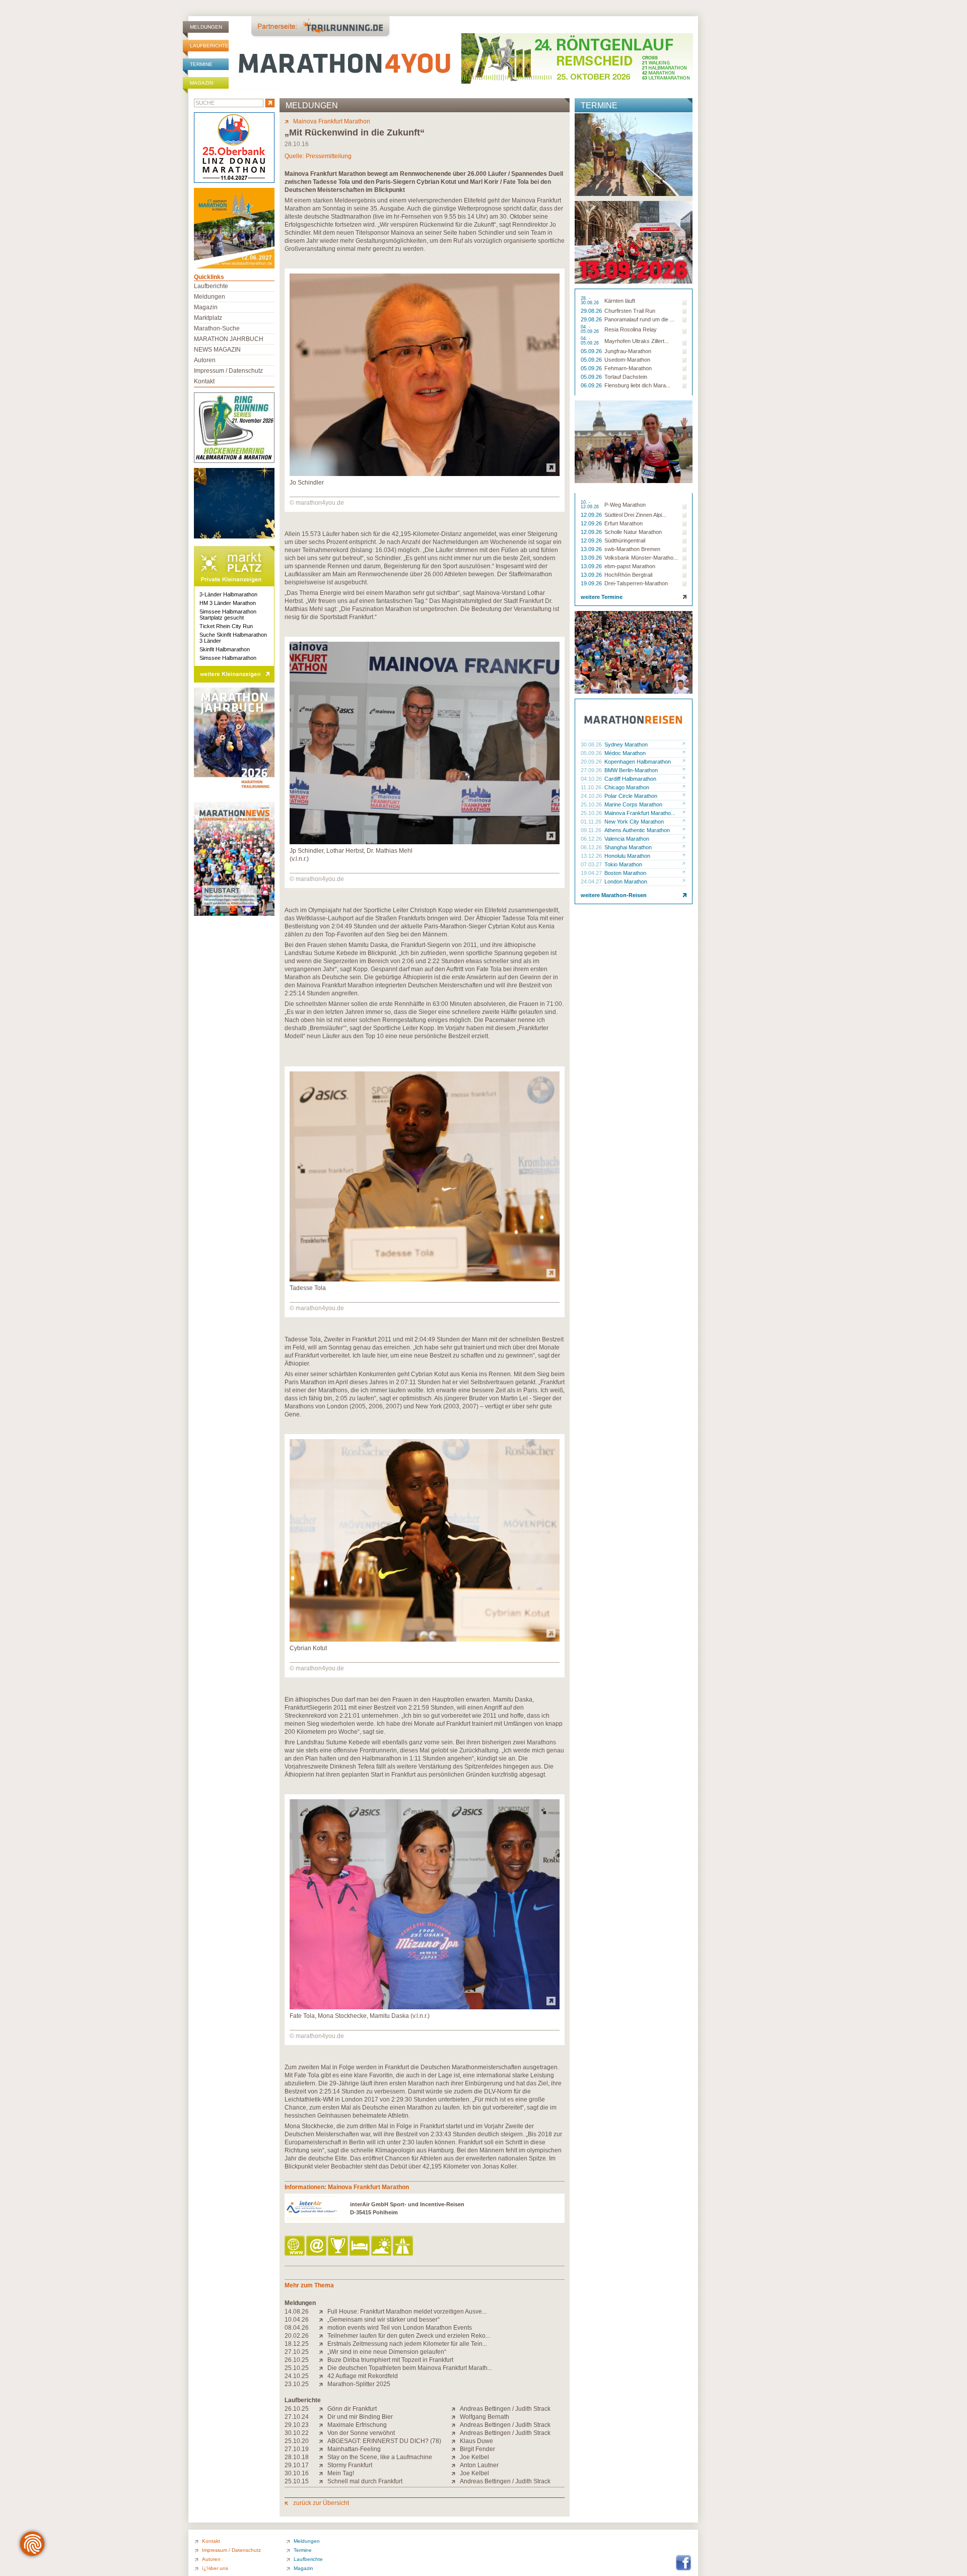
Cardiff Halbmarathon (630, 779)
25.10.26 (592, 804)
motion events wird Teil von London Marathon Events (400, 2328)
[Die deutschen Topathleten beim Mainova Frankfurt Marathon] (323, 2368)
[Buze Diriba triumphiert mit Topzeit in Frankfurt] (323, 2360)
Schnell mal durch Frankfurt (365, 2481)
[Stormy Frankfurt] (323, 2465)
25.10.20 (297, 2441)
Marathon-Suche (217, 328)
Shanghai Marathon (628, 847)
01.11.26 (592, 822)
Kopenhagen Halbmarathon (638, 762)
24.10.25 (297, 2376)
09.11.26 (592, 830)
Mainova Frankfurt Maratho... (640, 813)
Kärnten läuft (620, 301)
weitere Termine (602, 597)
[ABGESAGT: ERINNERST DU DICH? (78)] (323, 2441)
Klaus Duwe (476, 2441)
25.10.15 (297, 2481)
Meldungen (206, 27)
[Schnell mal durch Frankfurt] (323, 2481)
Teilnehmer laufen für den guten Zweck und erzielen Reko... (409, 2336)
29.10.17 (297, 2465)
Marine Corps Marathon (633, 804)
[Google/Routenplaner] (404, 2246)
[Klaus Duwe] (456, 2441)
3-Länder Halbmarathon (228, 594)
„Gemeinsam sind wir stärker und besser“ (384, 2320)
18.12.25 (297, 2344)
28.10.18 (297, 2457)
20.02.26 (297, 2336)
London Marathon (626, 882)
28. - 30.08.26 (591, 301)
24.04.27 (592, 882)
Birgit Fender (477, 2449)
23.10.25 (297, 2384)
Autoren (205, 360)
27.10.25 (297, 2352)
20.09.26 (592, 762)
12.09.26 (592, 515)
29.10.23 (297, 2425)
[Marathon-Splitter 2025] (323, 2384)
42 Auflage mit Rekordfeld (363, 2376)
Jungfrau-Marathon (628, 351)
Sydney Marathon (626, 744)
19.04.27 (592, 873)
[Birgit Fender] (456, 2449)
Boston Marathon (625, 873)
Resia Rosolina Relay (631, 329)
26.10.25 (297, 2360)
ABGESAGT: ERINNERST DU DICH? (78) (384, 2441)
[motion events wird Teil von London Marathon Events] (323, 2328)
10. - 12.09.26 (591, 505)
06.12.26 (592, 839)
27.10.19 (297, 2449)
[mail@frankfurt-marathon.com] (317, 2246)
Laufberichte (209, 46)
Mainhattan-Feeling (354, 2449)
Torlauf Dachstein (626, 377)
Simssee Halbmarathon (228, 658)
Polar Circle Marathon (631, 796)
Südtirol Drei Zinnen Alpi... (635, 515)
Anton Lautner (479, 2465)
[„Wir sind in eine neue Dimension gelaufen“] (323, 2352)
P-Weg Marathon (625, 505)
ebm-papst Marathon (630, 566)
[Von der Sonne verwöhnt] (323, 2433)
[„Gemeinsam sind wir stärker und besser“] (323, 2320)
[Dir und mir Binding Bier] (323, 2417)
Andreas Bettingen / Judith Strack (505, 2409)
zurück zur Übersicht (321, 2503)
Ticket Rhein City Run (226, 626)
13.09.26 (592, 549)
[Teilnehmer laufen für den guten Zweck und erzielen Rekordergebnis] (323, 2336)
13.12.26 (592, 856)
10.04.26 (297, 2320)
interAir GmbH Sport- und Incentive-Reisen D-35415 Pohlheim (407, 2208)
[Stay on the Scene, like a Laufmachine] (323, 2457)
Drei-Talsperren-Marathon (636, 583)
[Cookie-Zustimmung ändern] (32, 2544)
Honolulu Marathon (627, 856)
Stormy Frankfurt (350, 2465)
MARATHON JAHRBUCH (229, 339)
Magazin (201, 83)
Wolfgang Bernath (485, 2417)
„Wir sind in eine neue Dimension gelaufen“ (387, 2352)
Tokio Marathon (623, 864)
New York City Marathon (634, 822)
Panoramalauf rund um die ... (639, 319)
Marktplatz (208, 318)
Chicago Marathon (627, 787)
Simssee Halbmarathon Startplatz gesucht (228, 615)
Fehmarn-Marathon (628, 368)
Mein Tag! (341, 2473)
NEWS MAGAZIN (217, 350)
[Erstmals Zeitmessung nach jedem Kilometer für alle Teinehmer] (323, 2344)
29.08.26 (592, 311)
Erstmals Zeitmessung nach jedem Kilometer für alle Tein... (407, 2344)
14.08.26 (297, 2312)
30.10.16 (297, 2473)
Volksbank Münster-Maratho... (641, 558)
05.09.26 (592, 351)
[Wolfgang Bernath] (456, 2417)
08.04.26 (297, 2328)
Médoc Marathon (625, 753)
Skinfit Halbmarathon (225, 649)
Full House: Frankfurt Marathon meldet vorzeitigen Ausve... (407, 2312)
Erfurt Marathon (624, 523)
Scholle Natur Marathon (633, 532)
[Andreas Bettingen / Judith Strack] (456, 2409)
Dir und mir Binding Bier (360, 2417)
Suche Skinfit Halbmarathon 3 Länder (233, 638)
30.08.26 (592, 744)
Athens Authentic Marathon (637, 830)
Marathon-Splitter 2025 (359, 2384)
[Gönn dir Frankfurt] (323, 2409)
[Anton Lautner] (456, 2465)
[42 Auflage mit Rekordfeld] (323, 2376)
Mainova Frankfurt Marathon (332, 121)
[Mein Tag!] (323, 2473)
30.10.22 (297, 2433)
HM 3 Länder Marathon (228, 603)
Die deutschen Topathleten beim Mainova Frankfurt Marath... (410, 2368)
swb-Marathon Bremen (632, 549)
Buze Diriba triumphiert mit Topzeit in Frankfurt (390, 2360)
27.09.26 (592, 770)
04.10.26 (592, 779)
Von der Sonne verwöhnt (361, 2433)
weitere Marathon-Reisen (614, 895)
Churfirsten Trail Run (630, 311)
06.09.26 (592, 385)
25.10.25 (297, 2368)
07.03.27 (592, 864)
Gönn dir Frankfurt (352, 2409)
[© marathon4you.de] (425, 474)
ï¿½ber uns (215, 2568)
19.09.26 (592, 583)
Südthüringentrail (625, 540)
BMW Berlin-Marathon (631, 770)
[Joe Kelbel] (456, 2457)
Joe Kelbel (474, 2457)
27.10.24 (297, 2417)
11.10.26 (592, 787)
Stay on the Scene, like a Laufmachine (380, 2457)
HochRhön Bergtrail (628, 575)
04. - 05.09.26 (591, 329)
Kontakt (204, 381)
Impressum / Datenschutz (228, 371)
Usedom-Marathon (627, 360)
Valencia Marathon (627, 839)
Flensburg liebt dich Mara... (637, 385)
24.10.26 (592, 796)
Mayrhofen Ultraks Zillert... (637, 341)
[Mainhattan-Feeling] (323, 2449)
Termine (201, 64)
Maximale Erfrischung (357, 2425)
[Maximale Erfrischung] (323, 2425)
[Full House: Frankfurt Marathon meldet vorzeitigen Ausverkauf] (323, 2312)
